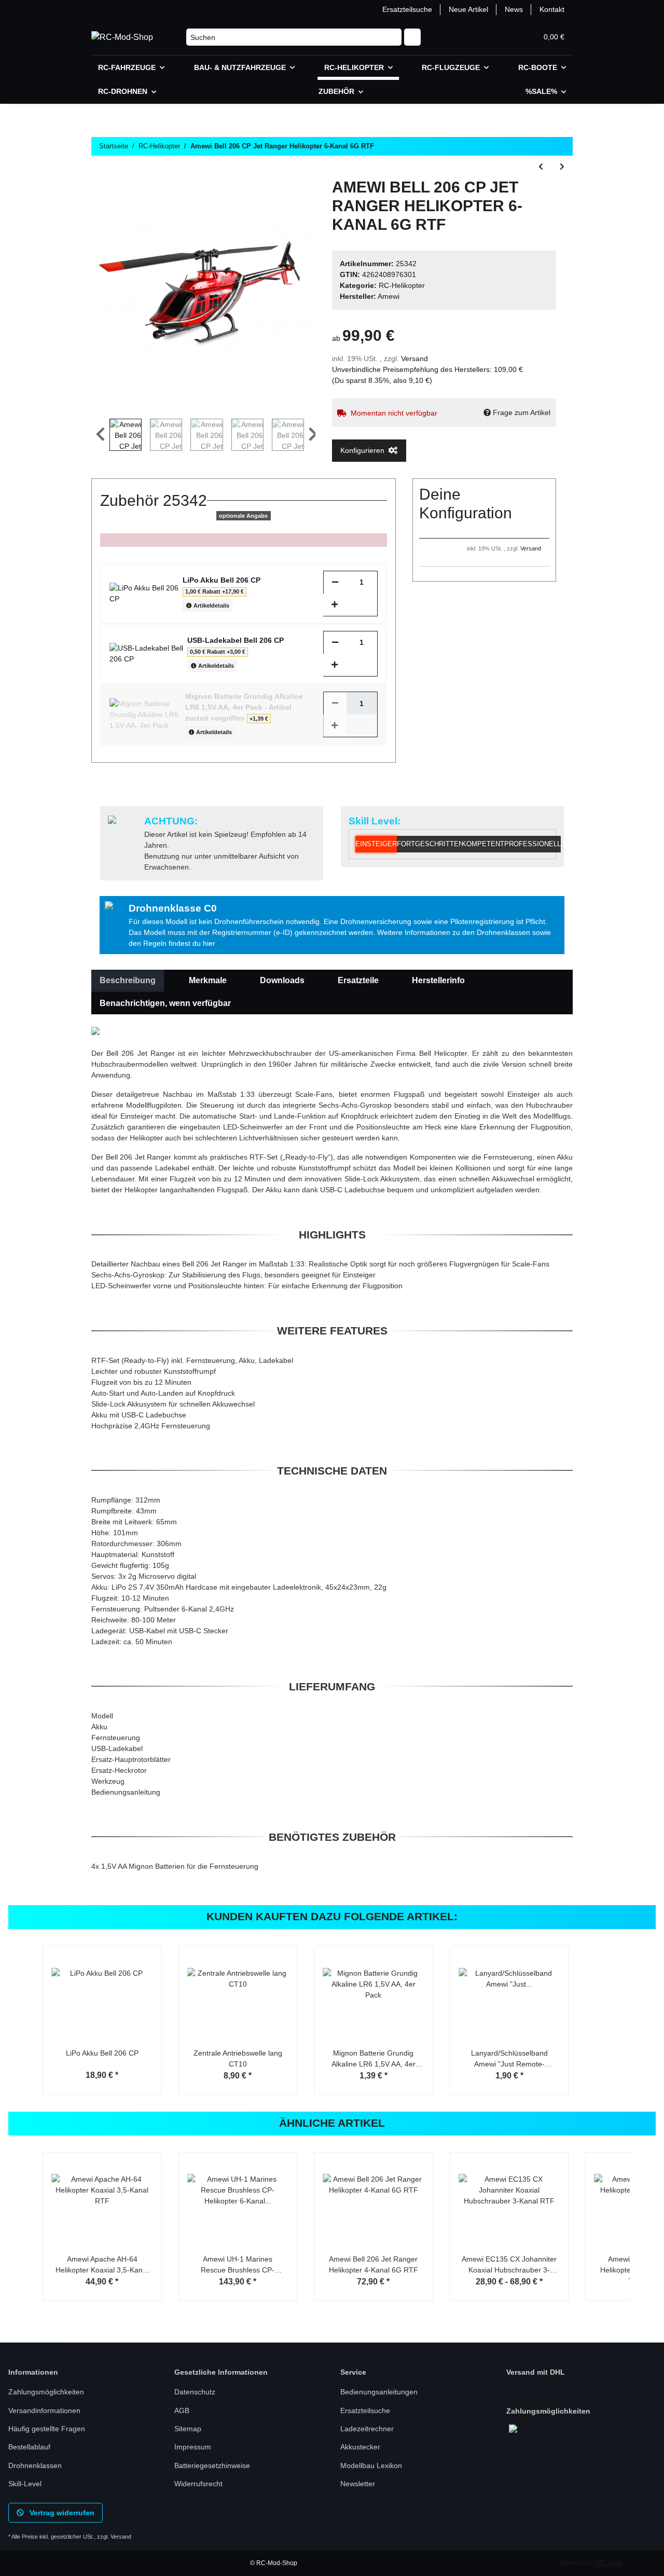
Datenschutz (195, 2392)
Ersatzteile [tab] (358, 980)
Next (313, 435)
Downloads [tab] (282, 980)
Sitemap (188, 2429)
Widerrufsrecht (198, 2484)
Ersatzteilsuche (407, 9)
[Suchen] (412, 37)
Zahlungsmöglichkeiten (46, 2392)
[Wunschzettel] (504, 37)
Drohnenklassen (35, 2465)
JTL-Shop (609, 2563)
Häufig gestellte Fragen (47, 2429)
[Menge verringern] (335, 582)
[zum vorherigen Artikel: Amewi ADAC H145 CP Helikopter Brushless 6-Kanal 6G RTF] (541, 167)
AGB (182, 2410)
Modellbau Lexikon (371, 2465)
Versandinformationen (44, 2410)
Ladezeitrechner (367, 2429)
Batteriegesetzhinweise (212, 2465)
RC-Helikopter (402, 285)
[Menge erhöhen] (335, 605)
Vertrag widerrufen (61, 2513)
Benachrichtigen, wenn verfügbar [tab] (165, 1003)
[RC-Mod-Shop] (122, 37)
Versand (414, 359)
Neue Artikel (468, 9)
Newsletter (358, 2484)
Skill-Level (25, 2484)
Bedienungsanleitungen (379, 2392)
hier (209, 943)
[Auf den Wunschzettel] (294, 202)
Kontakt (552, 9)
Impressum (193, 2447)
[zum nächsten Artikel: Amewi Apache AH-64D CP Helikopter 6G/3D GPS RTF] (562, 167)
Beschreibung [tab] (128, 980)
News (514, 9)
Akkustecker (360, 2447)
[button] (479, 37)
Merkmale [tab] (208, 980)
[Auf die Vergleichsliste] (267, 202)
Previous (100, 435)
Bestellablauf (29, 2447)
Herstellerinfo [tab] (438, 980)
